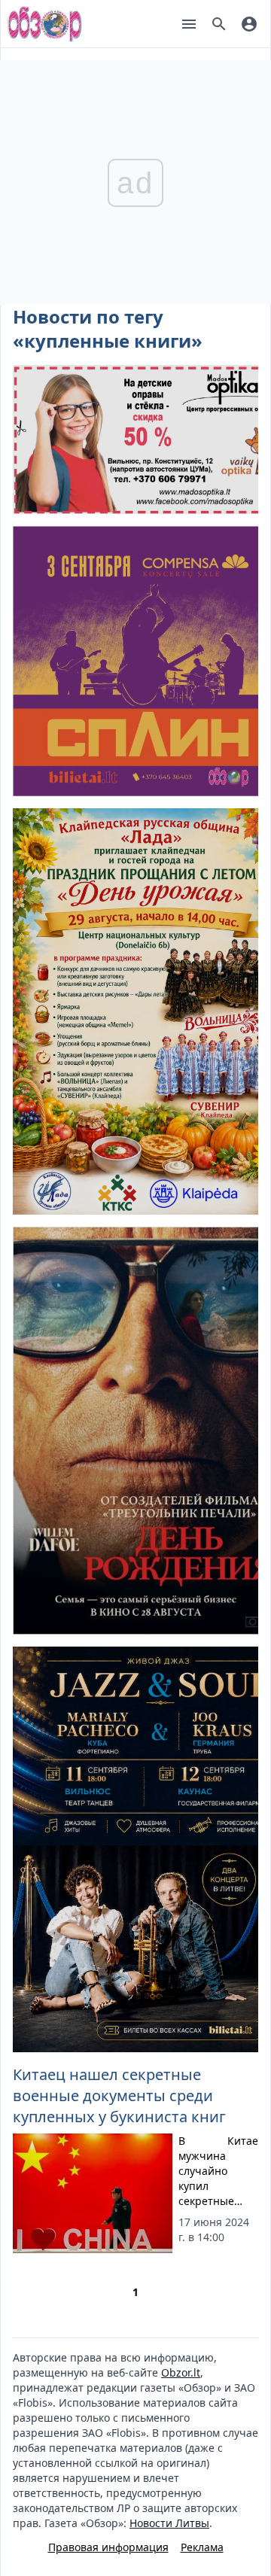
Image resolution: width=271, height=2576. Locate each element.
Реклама (202, 2547)
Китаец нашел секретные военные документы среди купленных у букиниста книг (119, 2095)
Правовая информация (108, 2547)
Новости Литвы (169, 2523)
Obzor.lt (181, 2372)
